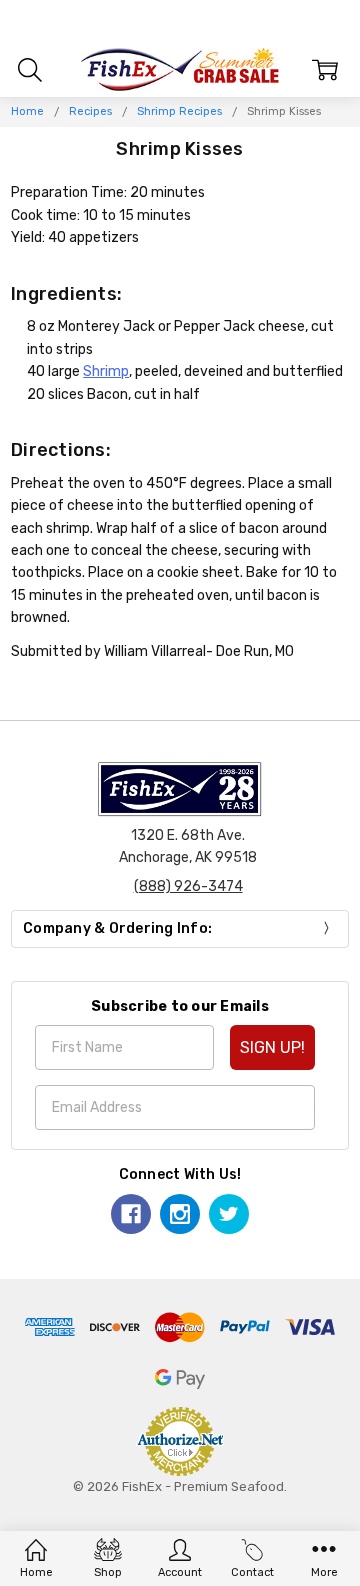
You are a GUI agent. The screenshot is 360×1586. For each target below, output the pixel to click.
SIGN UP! (272, 1047)
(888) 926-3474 (188, 886)
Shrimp (106, 371)
